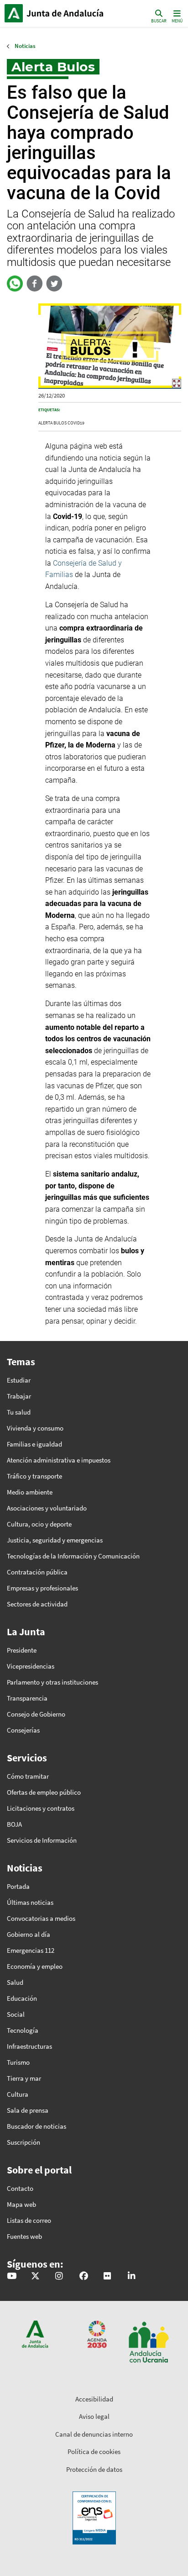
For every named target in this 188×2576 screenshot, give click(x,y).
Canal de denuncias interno (94, 2434)
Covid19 (76, 423)
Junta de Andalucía (14, 13)
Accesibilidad (94, 2399)
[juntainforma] (107, 2277)
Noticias (25, 46)
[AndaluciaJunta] (84, 2277)
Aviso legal (94, 2416)
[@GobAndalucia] (12, 2277)
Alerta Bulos (52, 423)
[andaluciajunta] (35, 2277)
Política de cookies (94, 2451)
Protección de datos (94, 2469)
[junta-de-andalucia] (131, 2277)
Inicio (66, 13)
